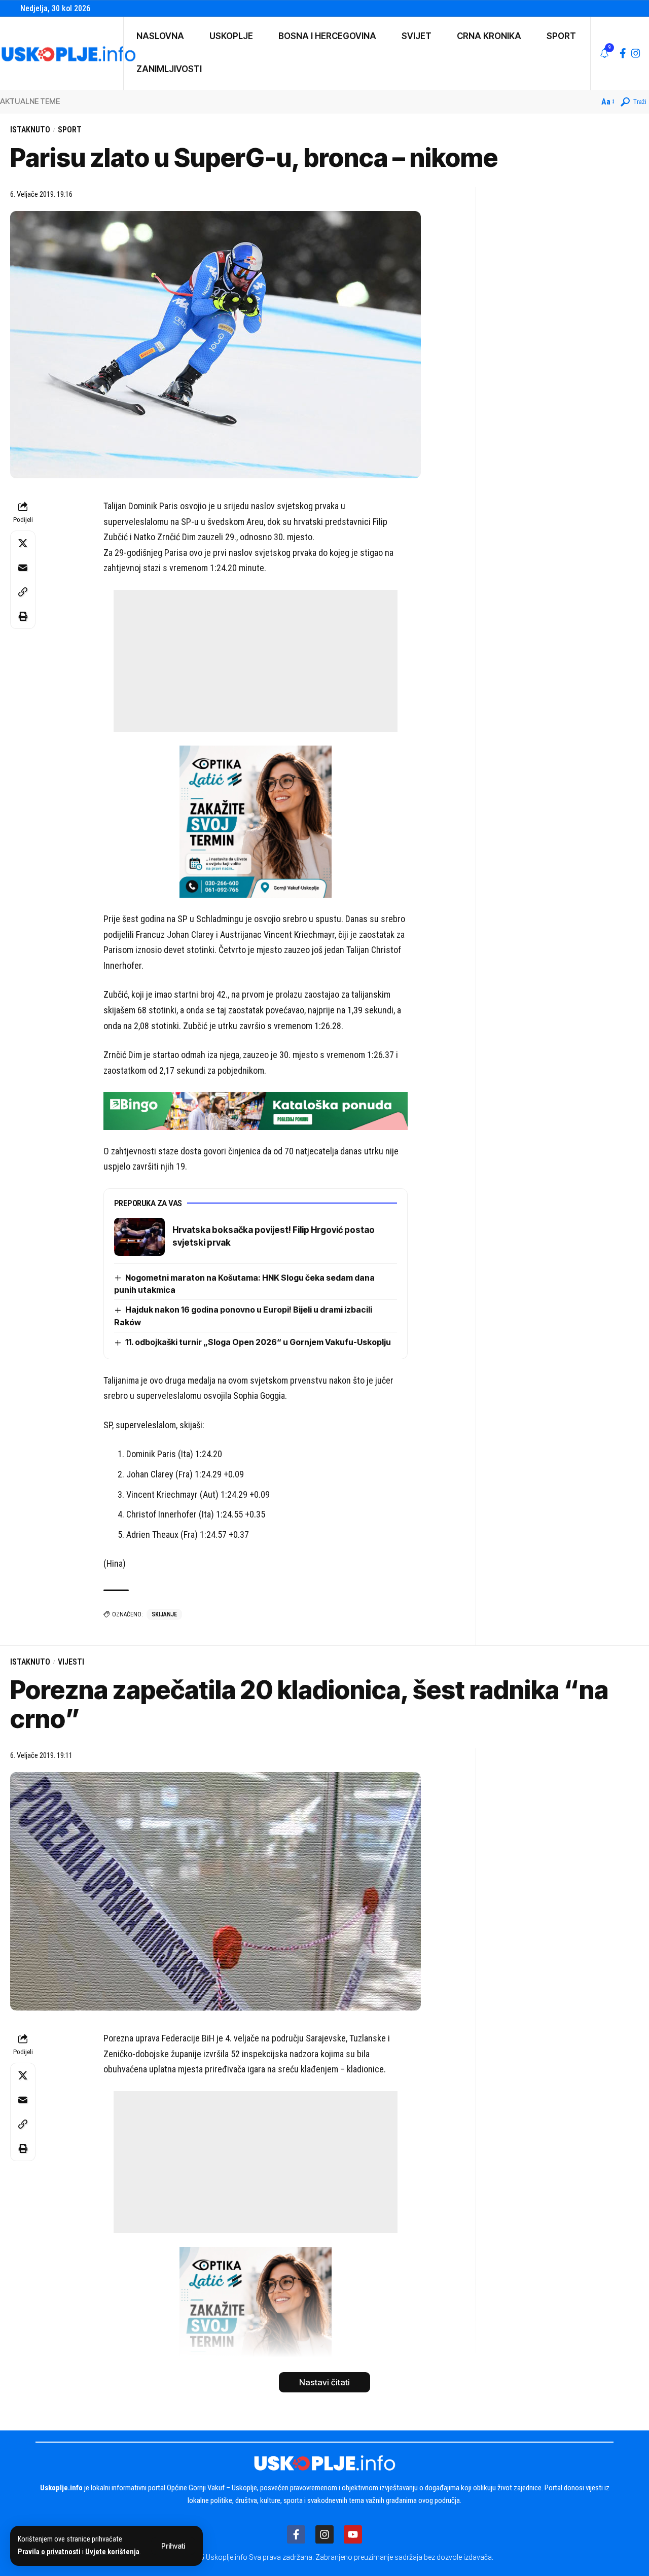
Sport (70, 130)
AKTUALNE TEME (30, 101)
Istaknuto (30, 130)
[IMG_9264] (256, 1110)
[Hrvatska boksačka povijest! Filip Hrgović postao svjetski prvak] (139, 1237)
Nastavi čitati (324, 2382)
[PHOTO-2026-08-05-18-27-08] (256, 821)
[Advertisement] (256, 661)
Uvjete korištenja (112, 2552)
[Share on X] (23, 543)
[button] (173, 2546)
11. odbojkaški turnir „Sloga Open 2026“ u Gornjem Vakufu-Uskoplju (258, 1342)
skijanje (164, 1614)
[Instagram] (636, 53)
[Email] (23, 568)
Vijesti (71, 1662)
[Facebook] (623, 53)
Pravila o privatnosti (49, 2552)
